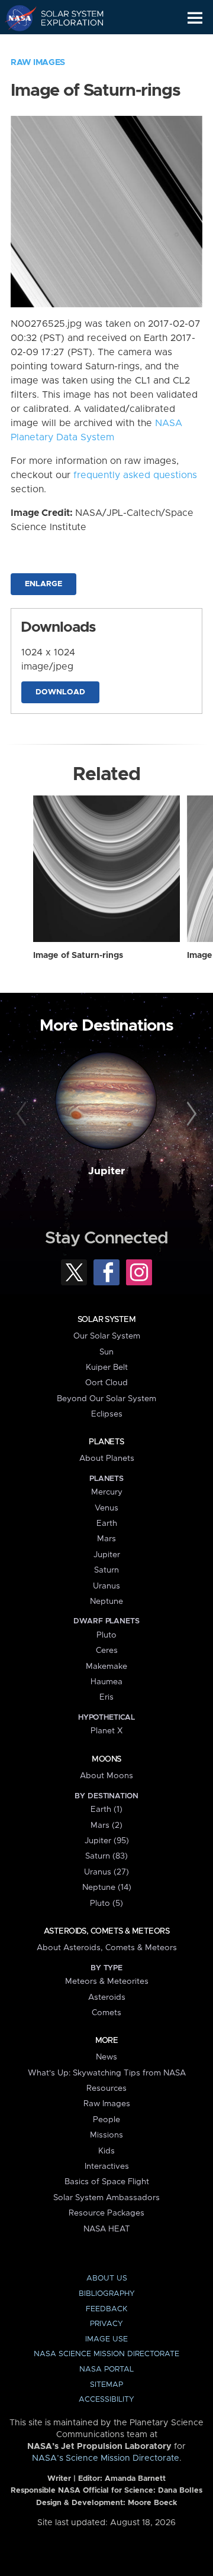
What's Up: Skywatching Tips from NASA (107, 2073)
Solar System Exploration (65, 18)
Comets (106, 2013)
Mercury (107, 1492)
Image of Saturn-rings (78, 956)
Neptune (106, 1602)
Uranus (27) (106, 1872)
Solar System (106, 1320)
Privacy (106, 2324)
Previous (23, 1115)
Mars (106, 1539)
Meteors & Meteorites (107, 1981)
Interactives (107, 2166)
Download (60, 692)
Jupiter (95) (107, 1841)
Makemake (106, 1667)
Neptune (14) (107, 1888)
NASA (16, 18)
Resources (106, 2088)
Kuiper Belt (107, 1367)
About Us (107, 2278)
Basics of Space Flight (107, 2182)
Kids (106, 2151)
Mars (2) (106, 1825)
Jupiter (106, 1171)
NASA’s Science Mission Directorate (106, 2458)
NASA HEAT (107, 2229)
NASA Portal (106, 2369)
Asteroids (107, 1997)
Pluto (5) (106, 1903)
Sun (106, 1352)
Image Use (106, 2339)
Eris (106, 1697)
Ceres (107, 1651)
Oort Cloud (106, 1383)
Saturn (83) (106, 1856)
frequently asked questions (135, 475)
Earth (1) (106, 1810)
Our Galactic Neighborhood (65, 45)
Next (190, 1115)
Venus (106, 1508)
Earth (107, 1523)
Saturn (106, 1570)
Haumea (106, 1682)
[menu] (195, 18)
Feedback (106, 2309)
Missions (106, 2135)
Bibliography (107, 2294)
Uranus (106, 1586)
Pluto (106, 1635)
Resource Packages (106, 2213)
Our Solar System (107, 1336)
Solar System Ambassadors (106, 2198)
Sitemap (106, 2385)
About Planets (107, 1458)
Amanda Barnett (135, 2479)
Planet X (106, 1731)
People (106, 2120)
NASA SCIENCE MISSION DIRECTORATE (106, 2354)
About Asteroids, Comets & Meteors (107, 1948)
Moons (106, 1759)
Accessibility (106, 2400)
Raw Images (38, 63)
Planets (106, 1442)
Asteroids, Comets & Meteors (106, 1931)
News (106, 2057)
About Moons (106, 1776)
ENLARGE (43, 584)
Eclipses (107, 1414)
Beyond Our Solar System (106, 1399)
